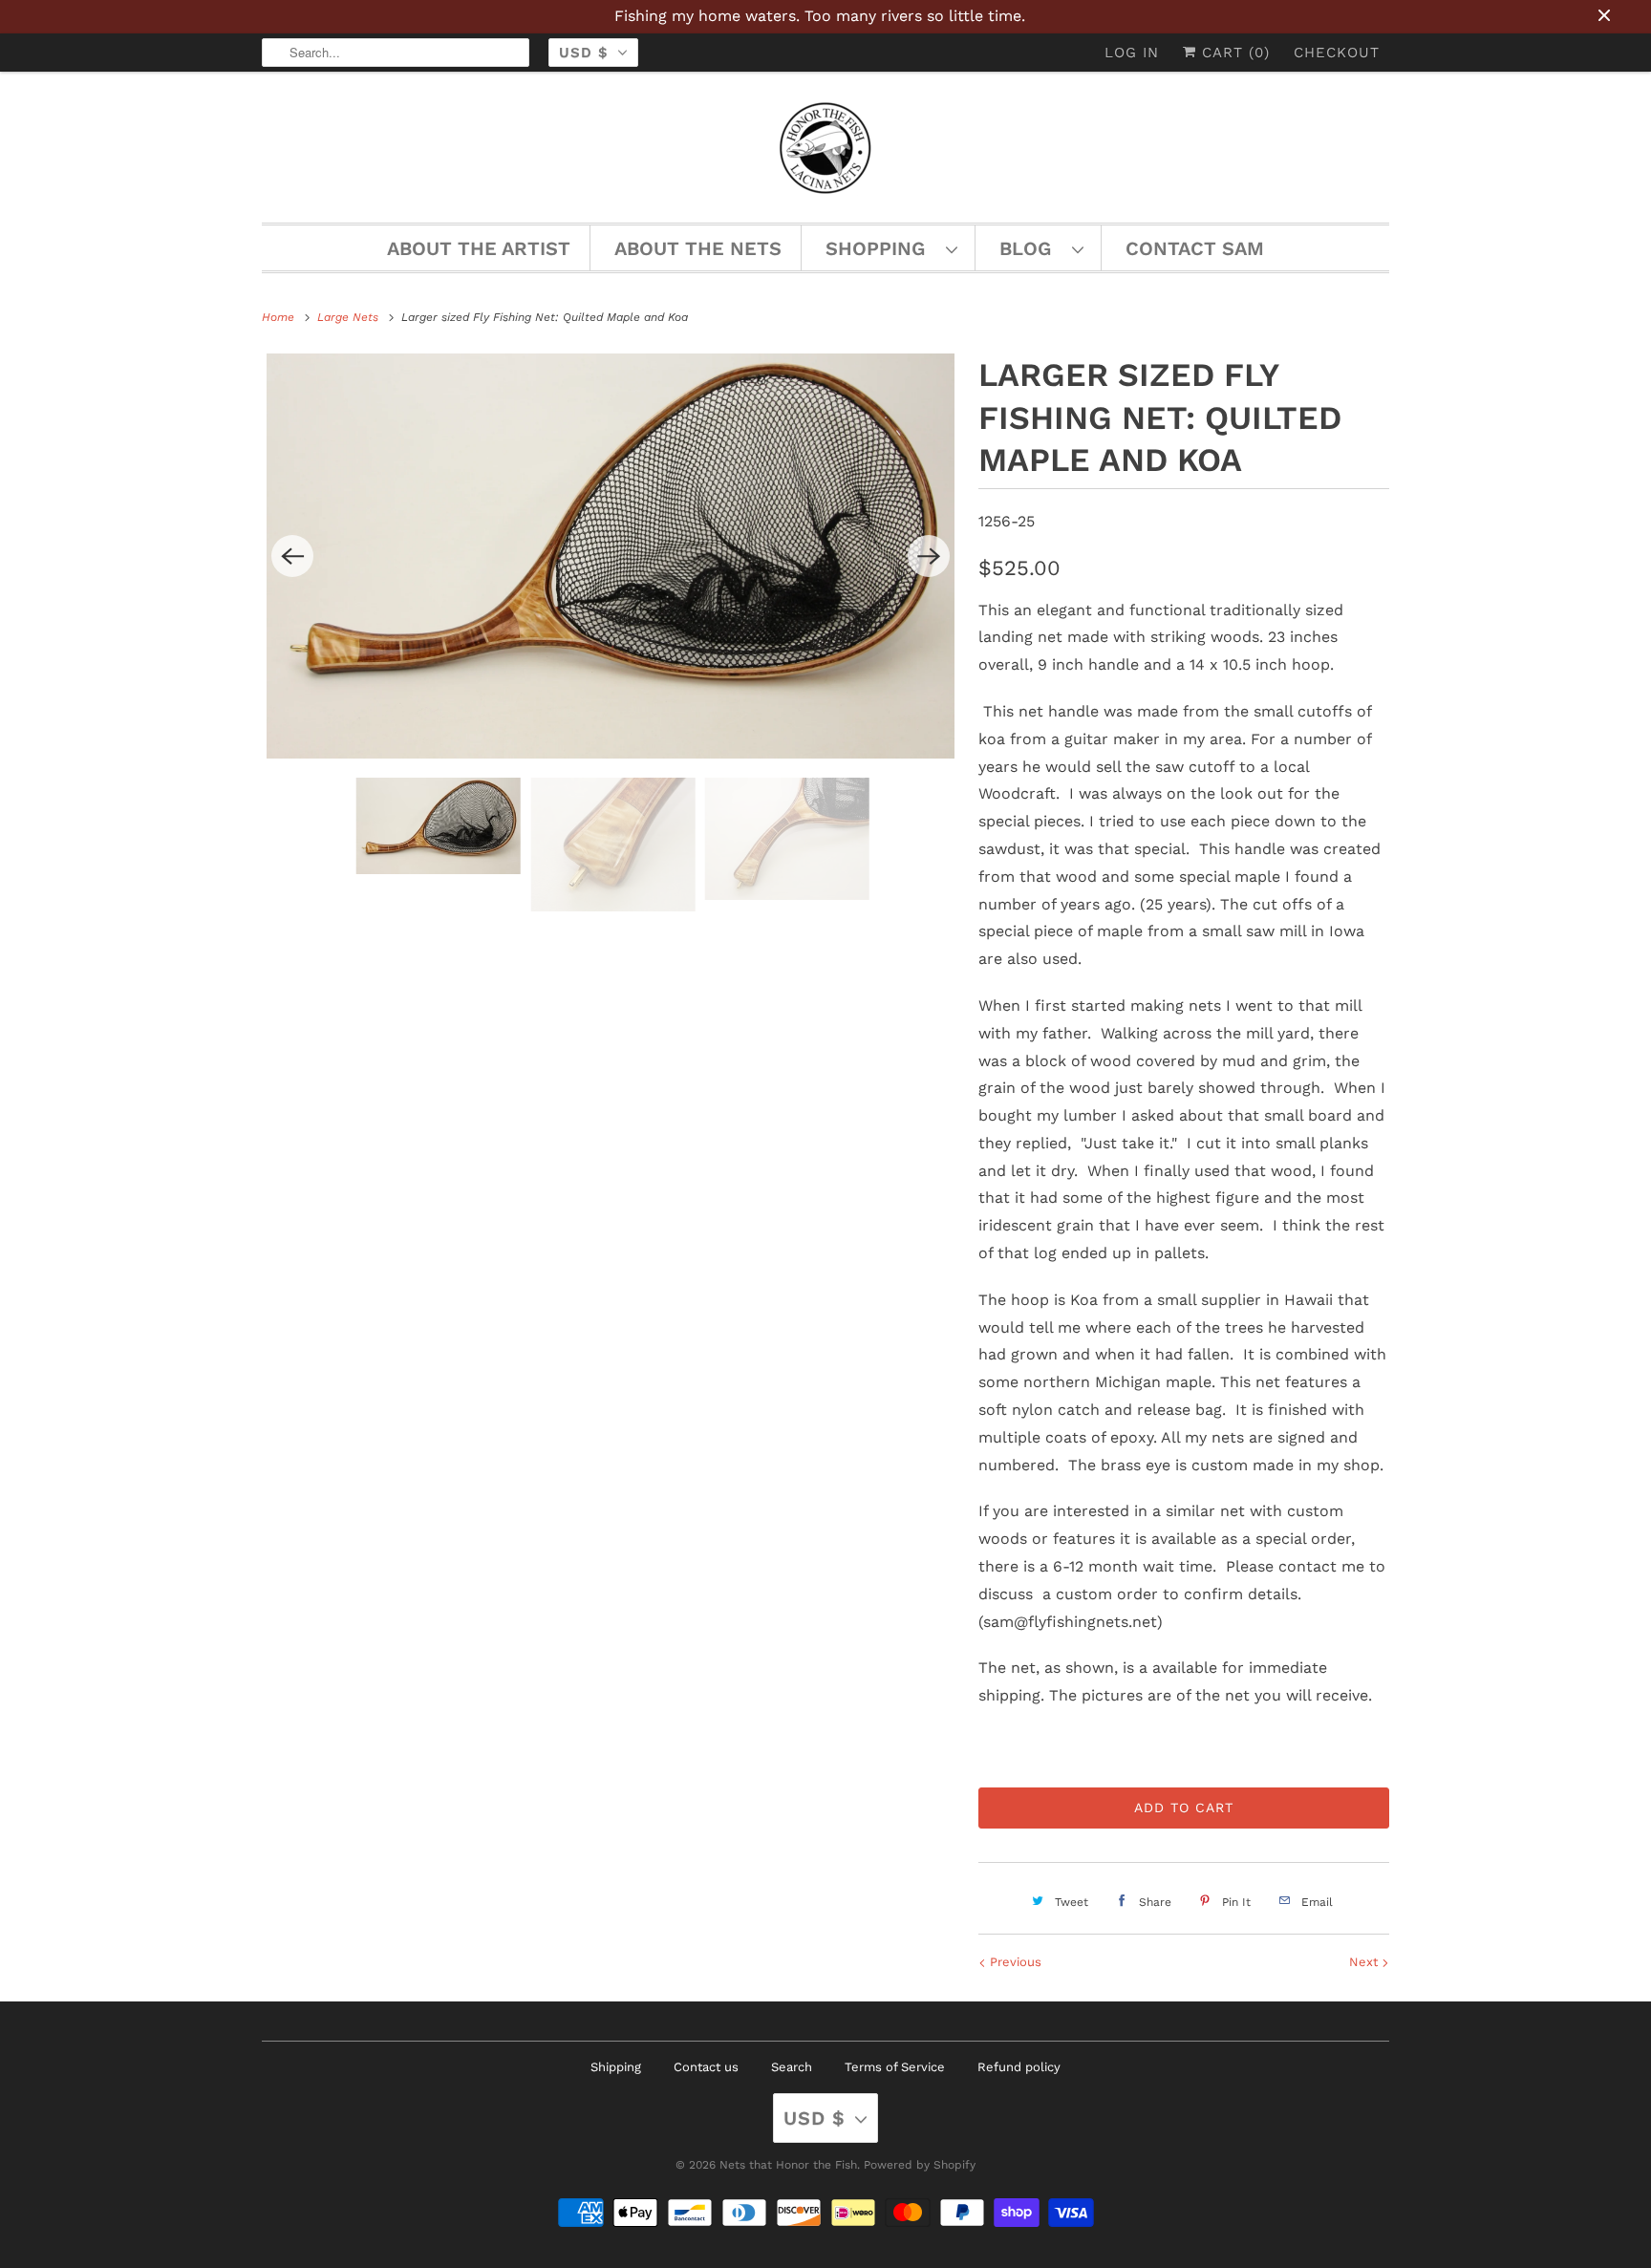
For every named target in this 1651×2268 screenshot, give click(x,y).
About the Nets (698, 248)
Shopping (881, 248)
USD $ (584, 53)
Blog (1031, 248)
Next (1365, 1962)
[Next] (929, 556)
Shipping (616, 2067)
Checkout (1337, 53)
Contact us (706, 2067)
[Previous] (292, 556)
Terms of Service (895, 2067)
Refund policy (1019, 2067)
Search (792, 2067)
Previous (1014, 1962)
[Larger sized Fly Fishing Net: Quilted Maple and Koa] (611, 556)
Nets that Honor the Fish (788, 2165)
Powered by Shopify (920, 2165)
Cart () (1233, 53)
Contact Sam (1195, 248)
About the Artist (479, 248)
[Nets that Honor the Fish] (825, 152)
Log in (1132, 53)
